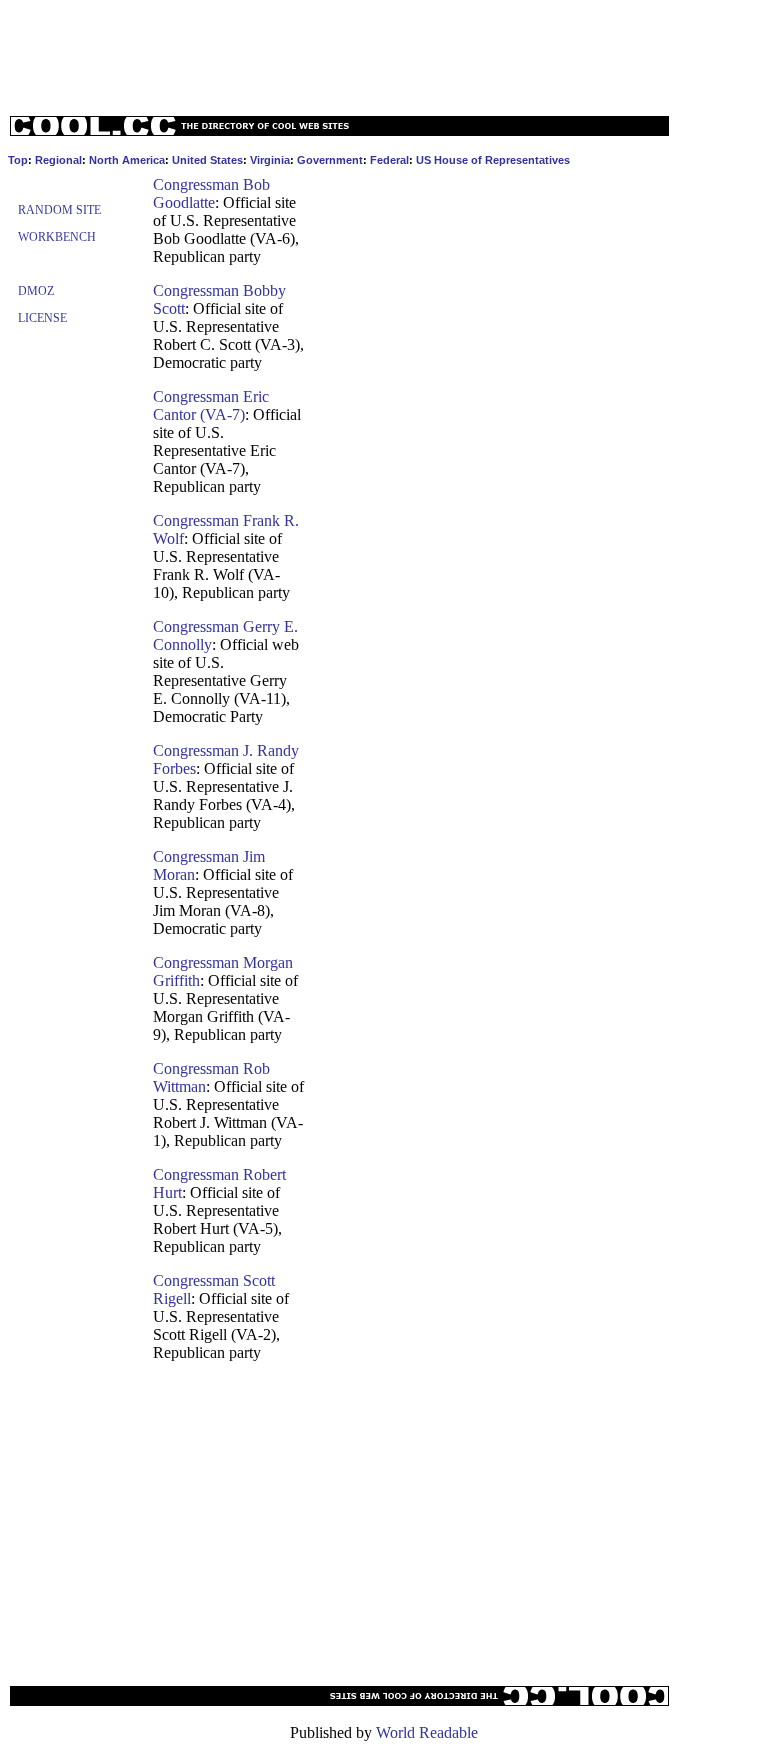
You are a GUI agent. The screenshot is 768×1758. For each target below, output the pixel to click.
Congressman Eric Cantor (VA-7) (211, 405)
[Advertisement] (384, 53)
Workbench (57, 237)
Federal (389, 160)
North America (127, 160)
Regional (58, 160)
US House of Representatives (493, 160)
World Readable (427, 1732)
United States (207, 160)
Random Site (59, 210)
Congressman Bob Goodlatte (211, 193)
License (42, 318)
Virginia (270, 160)
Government (330, 160)
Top (18, 160)
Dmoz (36, 291)
